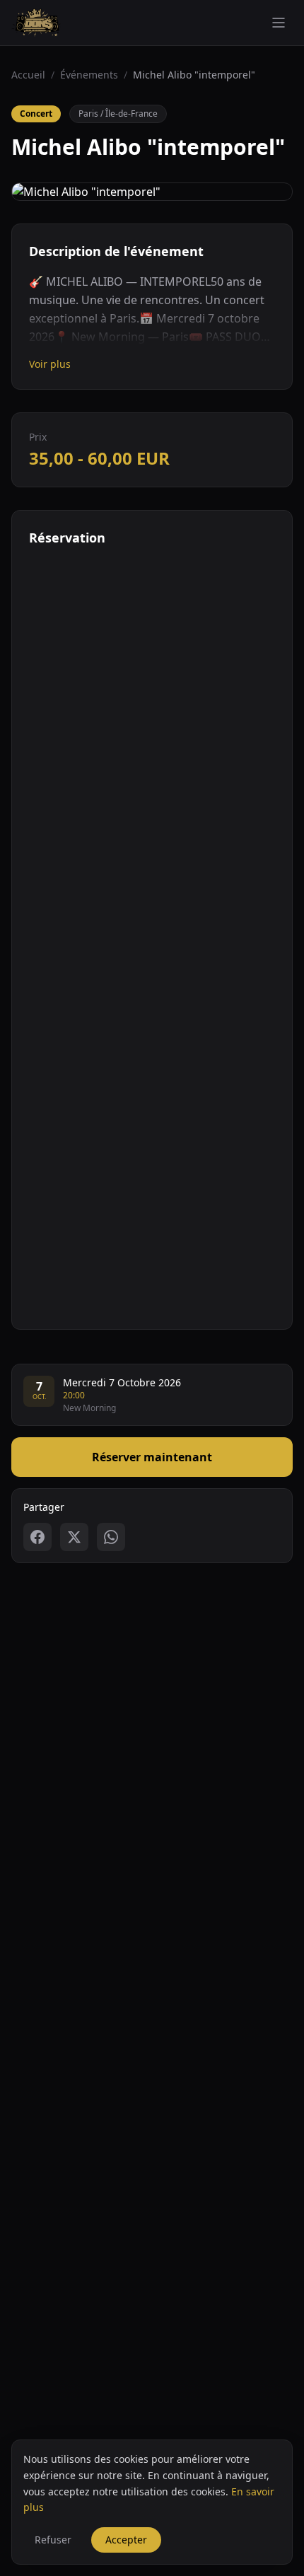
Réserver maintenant (152, 1457)
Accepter (126, 2540)
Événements (89, 75)
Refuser (53, 2540)
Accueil (28, 75)
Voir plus (50, 364)
